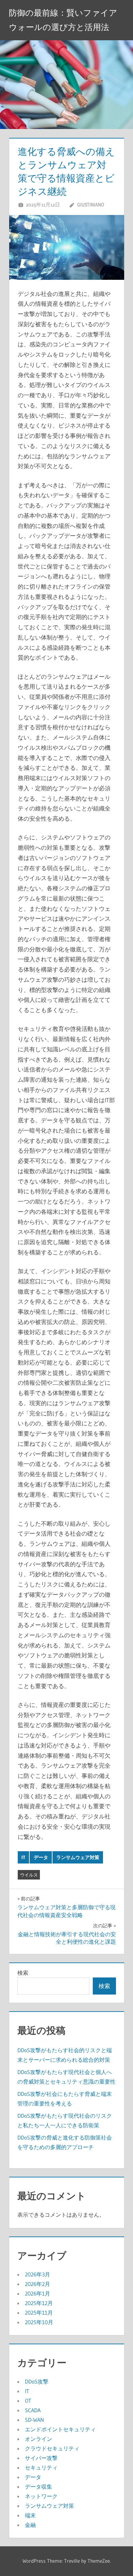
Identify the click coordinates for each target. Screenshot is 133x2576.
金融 (30, 2525)
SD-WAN (34, 2420)
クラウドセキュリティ (52, 2448)
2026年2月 (38, 2284)
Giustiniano (91, 205)
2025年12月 (39, 2303)
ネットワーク (41, 2496)
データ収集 (39, 2487)
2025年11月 (39, 2313)
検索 (23, 1973)
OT (28, 2401)
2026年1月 (38, 2293)
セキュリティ (41, 2467)
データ (41, 1857)
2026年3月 (38, 2274)
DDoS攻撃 (37, 2381)
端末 (30, 2515)
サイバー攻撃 (41, 2458)
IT (23, 1857)
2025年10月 (39, 2322)
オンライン (39, 2439)
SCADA (33, 2410)
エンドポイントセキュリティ (60, 2429)
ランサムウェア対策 (78, 1857)
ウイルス (29, 1875)
